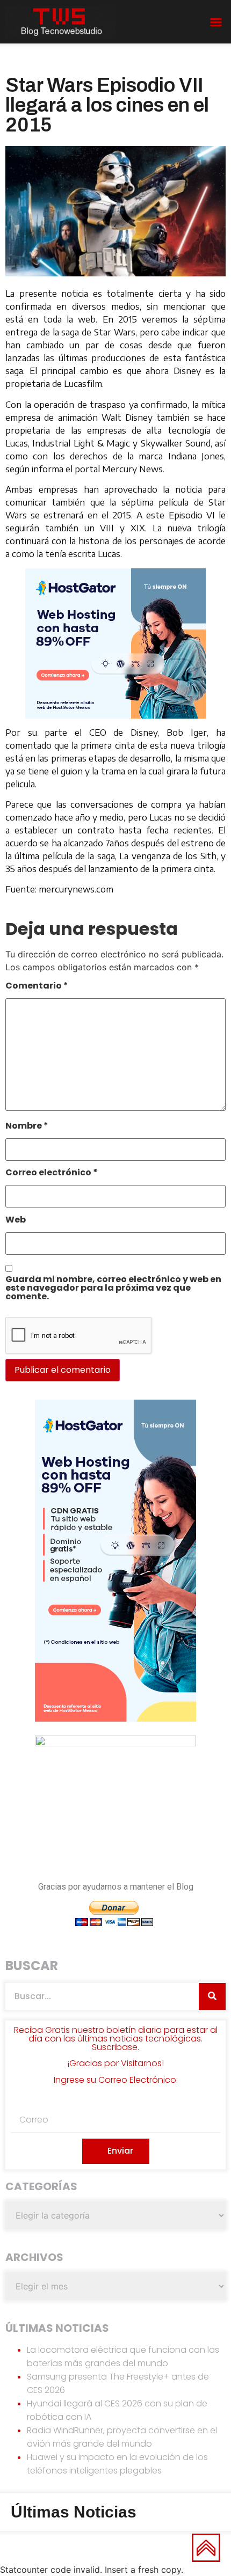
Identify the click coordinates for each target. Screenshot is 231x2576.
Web (16, 1221)
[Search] (212, 1996)
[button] (216, 22)
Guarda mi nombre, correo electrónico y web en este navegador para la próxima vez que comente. (113, 1289)
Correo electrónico (52, 1173)
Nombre (27, 1127)
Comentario (37, 987)
